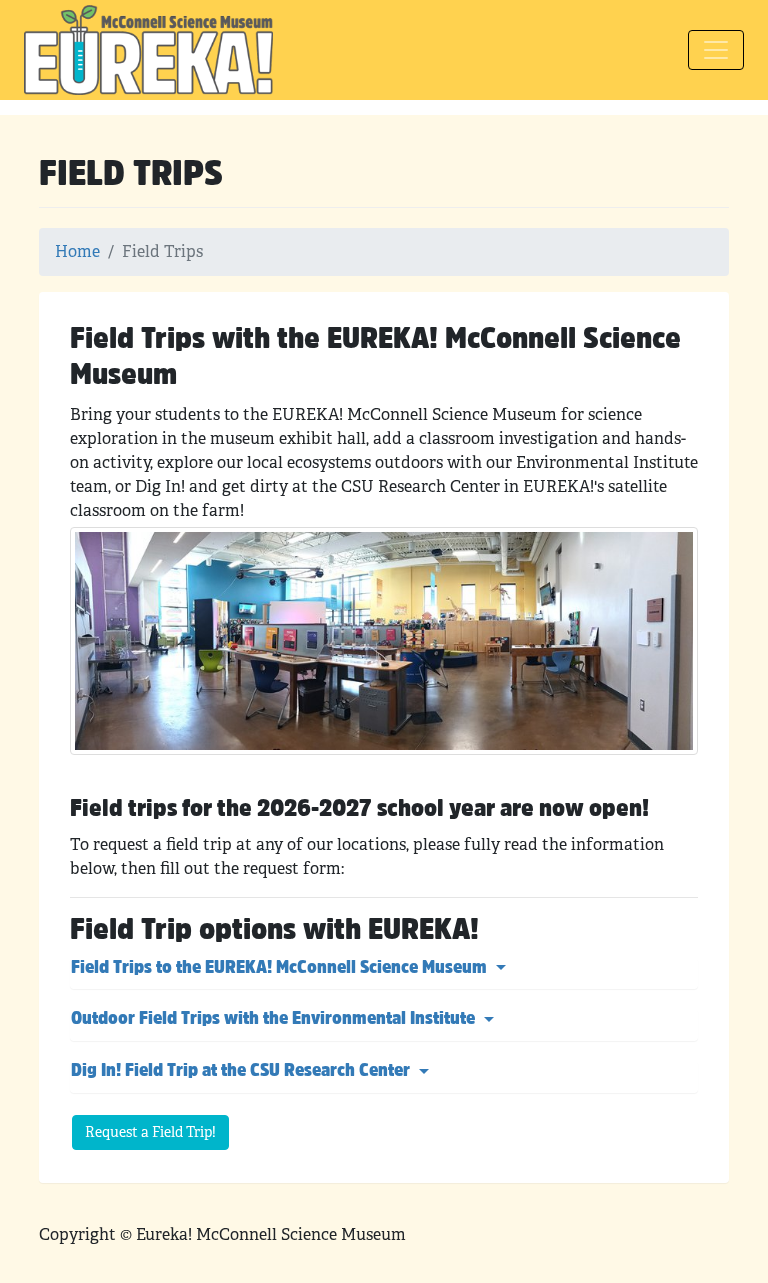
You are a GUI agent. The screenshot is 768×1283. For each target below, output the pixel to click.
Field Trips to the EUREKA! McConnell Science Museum (281, 969)
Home (77, 251)
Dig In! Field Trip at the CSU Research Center (242, 1072)
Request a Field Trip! (150, 1132)
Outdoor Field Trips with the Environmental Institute (275, 1020)
